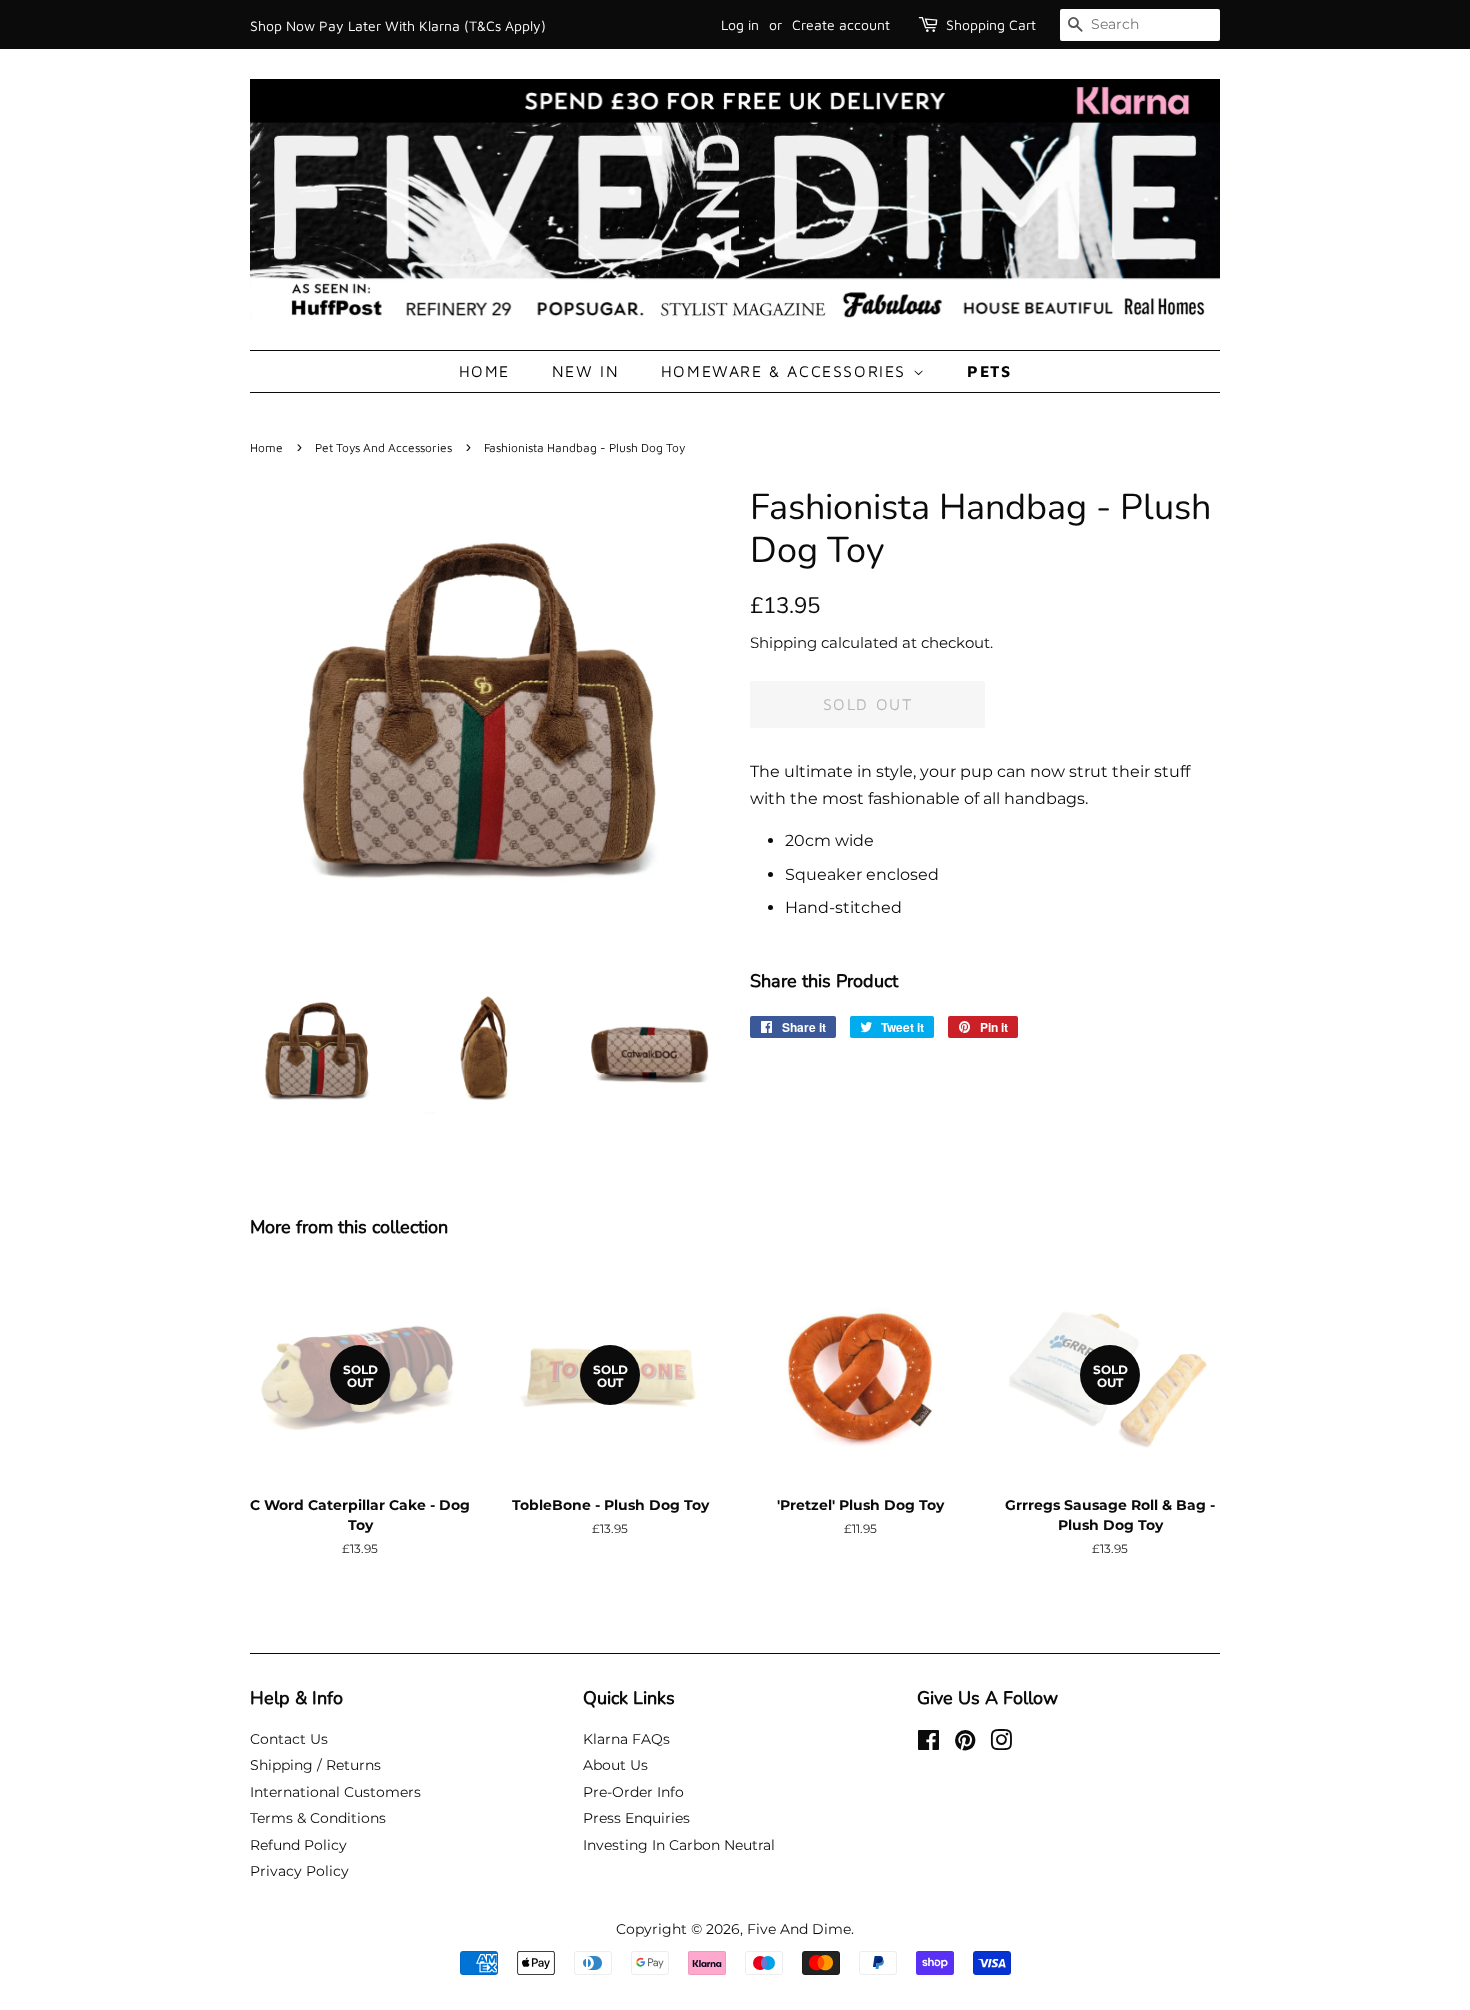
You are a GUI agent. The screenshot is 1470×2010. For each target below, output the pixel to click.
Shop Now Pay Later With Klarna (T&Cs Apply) (398, 25)
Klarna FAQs (626, 1739)
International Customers (335, 1792)
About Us (615, 1765)
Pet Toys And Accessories (383, 447)
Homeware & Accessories (787, 371)
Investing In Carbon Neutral (679, 1845)
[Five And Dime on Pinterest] (965, 1744)
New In (586, 371)
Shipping (783, 642)
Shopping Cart (991, 24)
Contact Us (289, 1739)
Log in (740, 24)
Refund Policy (298, 1845)
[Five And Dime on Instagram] (1001, 1744)
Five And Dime (799, 1929)
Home (484, 371)
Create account (841, 24)
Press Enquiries (636, 1818)
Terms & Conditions (318, 1818)
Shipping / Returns (315, 1765)
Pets (989, 371)
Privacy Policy (299, 1871)
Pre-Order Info (633, 1792)
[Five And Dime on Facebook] (928, 1744)
